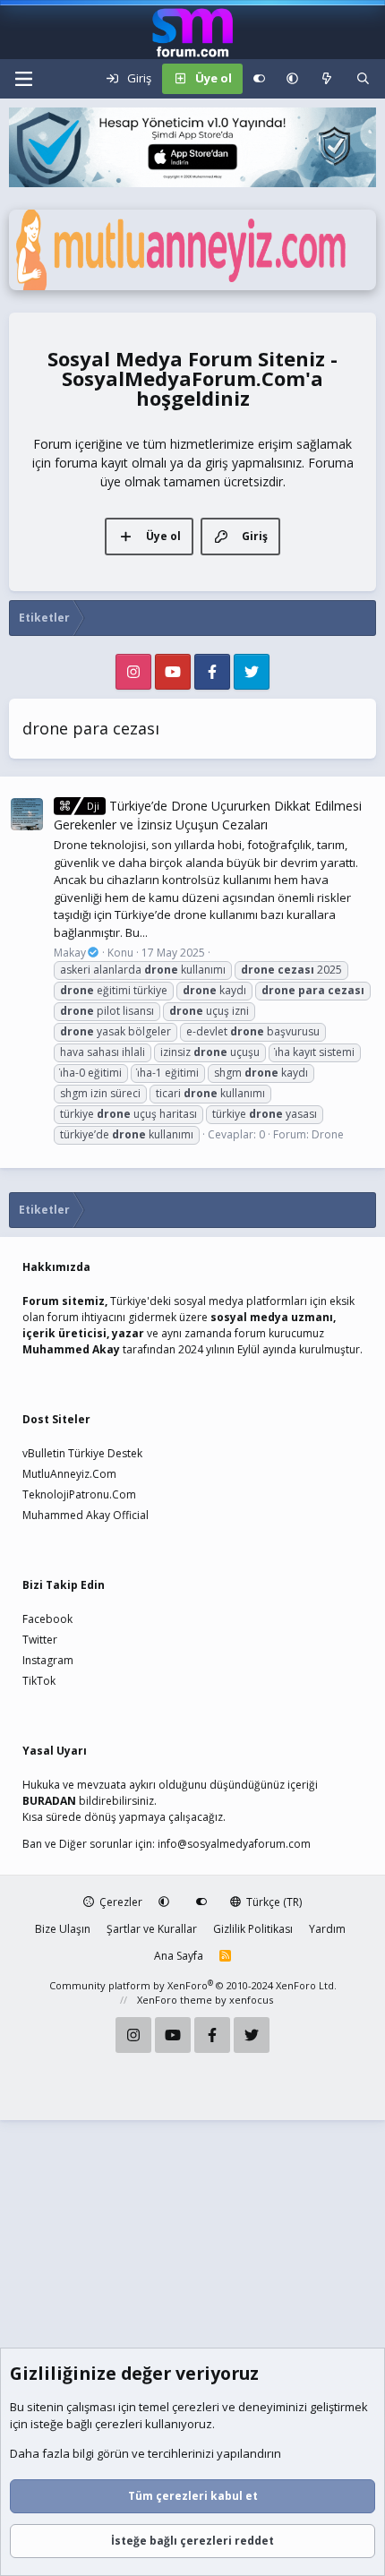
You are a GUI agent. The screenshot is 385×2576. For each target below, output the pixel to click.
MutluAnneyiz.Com (69, 1474)
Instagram (48, 1660)
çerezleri (196, 2407)
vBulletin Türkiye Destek (82, 1453)
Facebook (47, 1619)
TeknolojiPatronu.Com (79, 1494)
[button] (292, 79)
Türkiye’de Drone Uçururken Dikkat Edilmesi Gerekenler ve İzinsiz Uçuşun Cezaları (208, 815)
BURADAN (49, 1801)
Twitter (40, 1640)
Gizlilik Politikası (253, 1929)
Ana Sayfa (179, 1956)
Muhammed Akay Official (86, 1515)
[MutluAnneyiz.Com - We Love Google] (192, 286)
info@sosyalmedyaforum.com (234, 1844)
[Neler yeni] (327, 79)
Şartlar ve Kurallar (152, 1929)
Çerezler (120, 1902)
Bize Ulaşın (63, 1929)
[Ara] (363, 79)
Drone (328, 1134)
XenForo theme (175, 2000)
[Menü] (23, 79)
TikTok (39, 1681)
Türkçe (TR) (273, 1902)
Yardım (327, 1929)
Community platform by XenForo (193, 1985)
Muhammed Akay (71, 1349)
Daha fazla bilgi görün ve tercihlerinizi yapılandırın (145, 2453)
